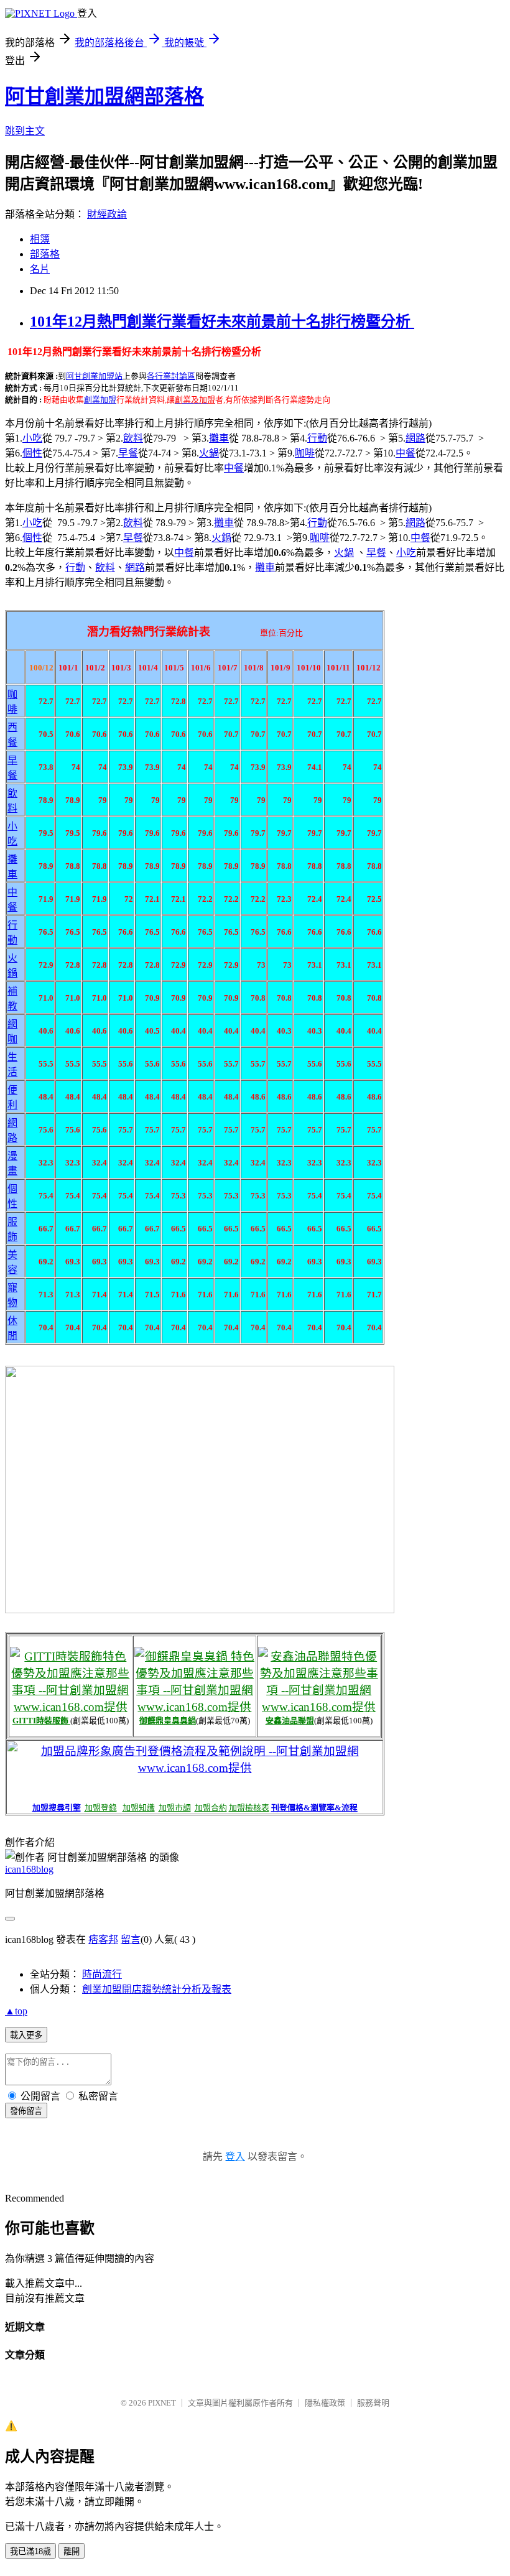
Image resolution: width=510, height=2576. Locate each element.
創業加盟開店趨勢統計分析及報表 (157, 1989)
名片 (40, 269)
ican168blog (29, 1869)
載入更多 (26, 2035)
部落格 (45, 254)
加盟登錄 (101, 1808)
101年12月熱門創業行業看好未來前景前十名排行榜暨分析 (222, 322)
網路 (415, 438)
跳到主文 (25, 131)
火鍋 (209, 453)
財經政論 (107, 214)
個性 (32, 453)
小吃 (32, 438)
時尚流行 (102, 1974)
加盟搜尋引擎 (57, 1808)
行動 (317, 438)
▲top (16, 2011)
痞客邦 (103, 1939)
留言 (131, 1939)
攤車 (219, 438)
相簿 (40, 239)
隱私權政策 (325, 2403)
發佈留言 (26, 2111)
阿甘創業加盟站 (94, 376)
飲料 (133, 438)
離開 (72, 2551)
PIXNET (162, 2403)
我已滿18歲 (30, 2551)
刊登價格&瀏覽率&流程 (314, 1808)
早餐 (128, 453)
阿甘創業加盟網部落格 (104, 96)
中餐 (406, 453)
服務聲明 (373, 2403)
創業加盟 (100, 400)
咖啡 (305, 453)
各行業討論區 (171, 376)
